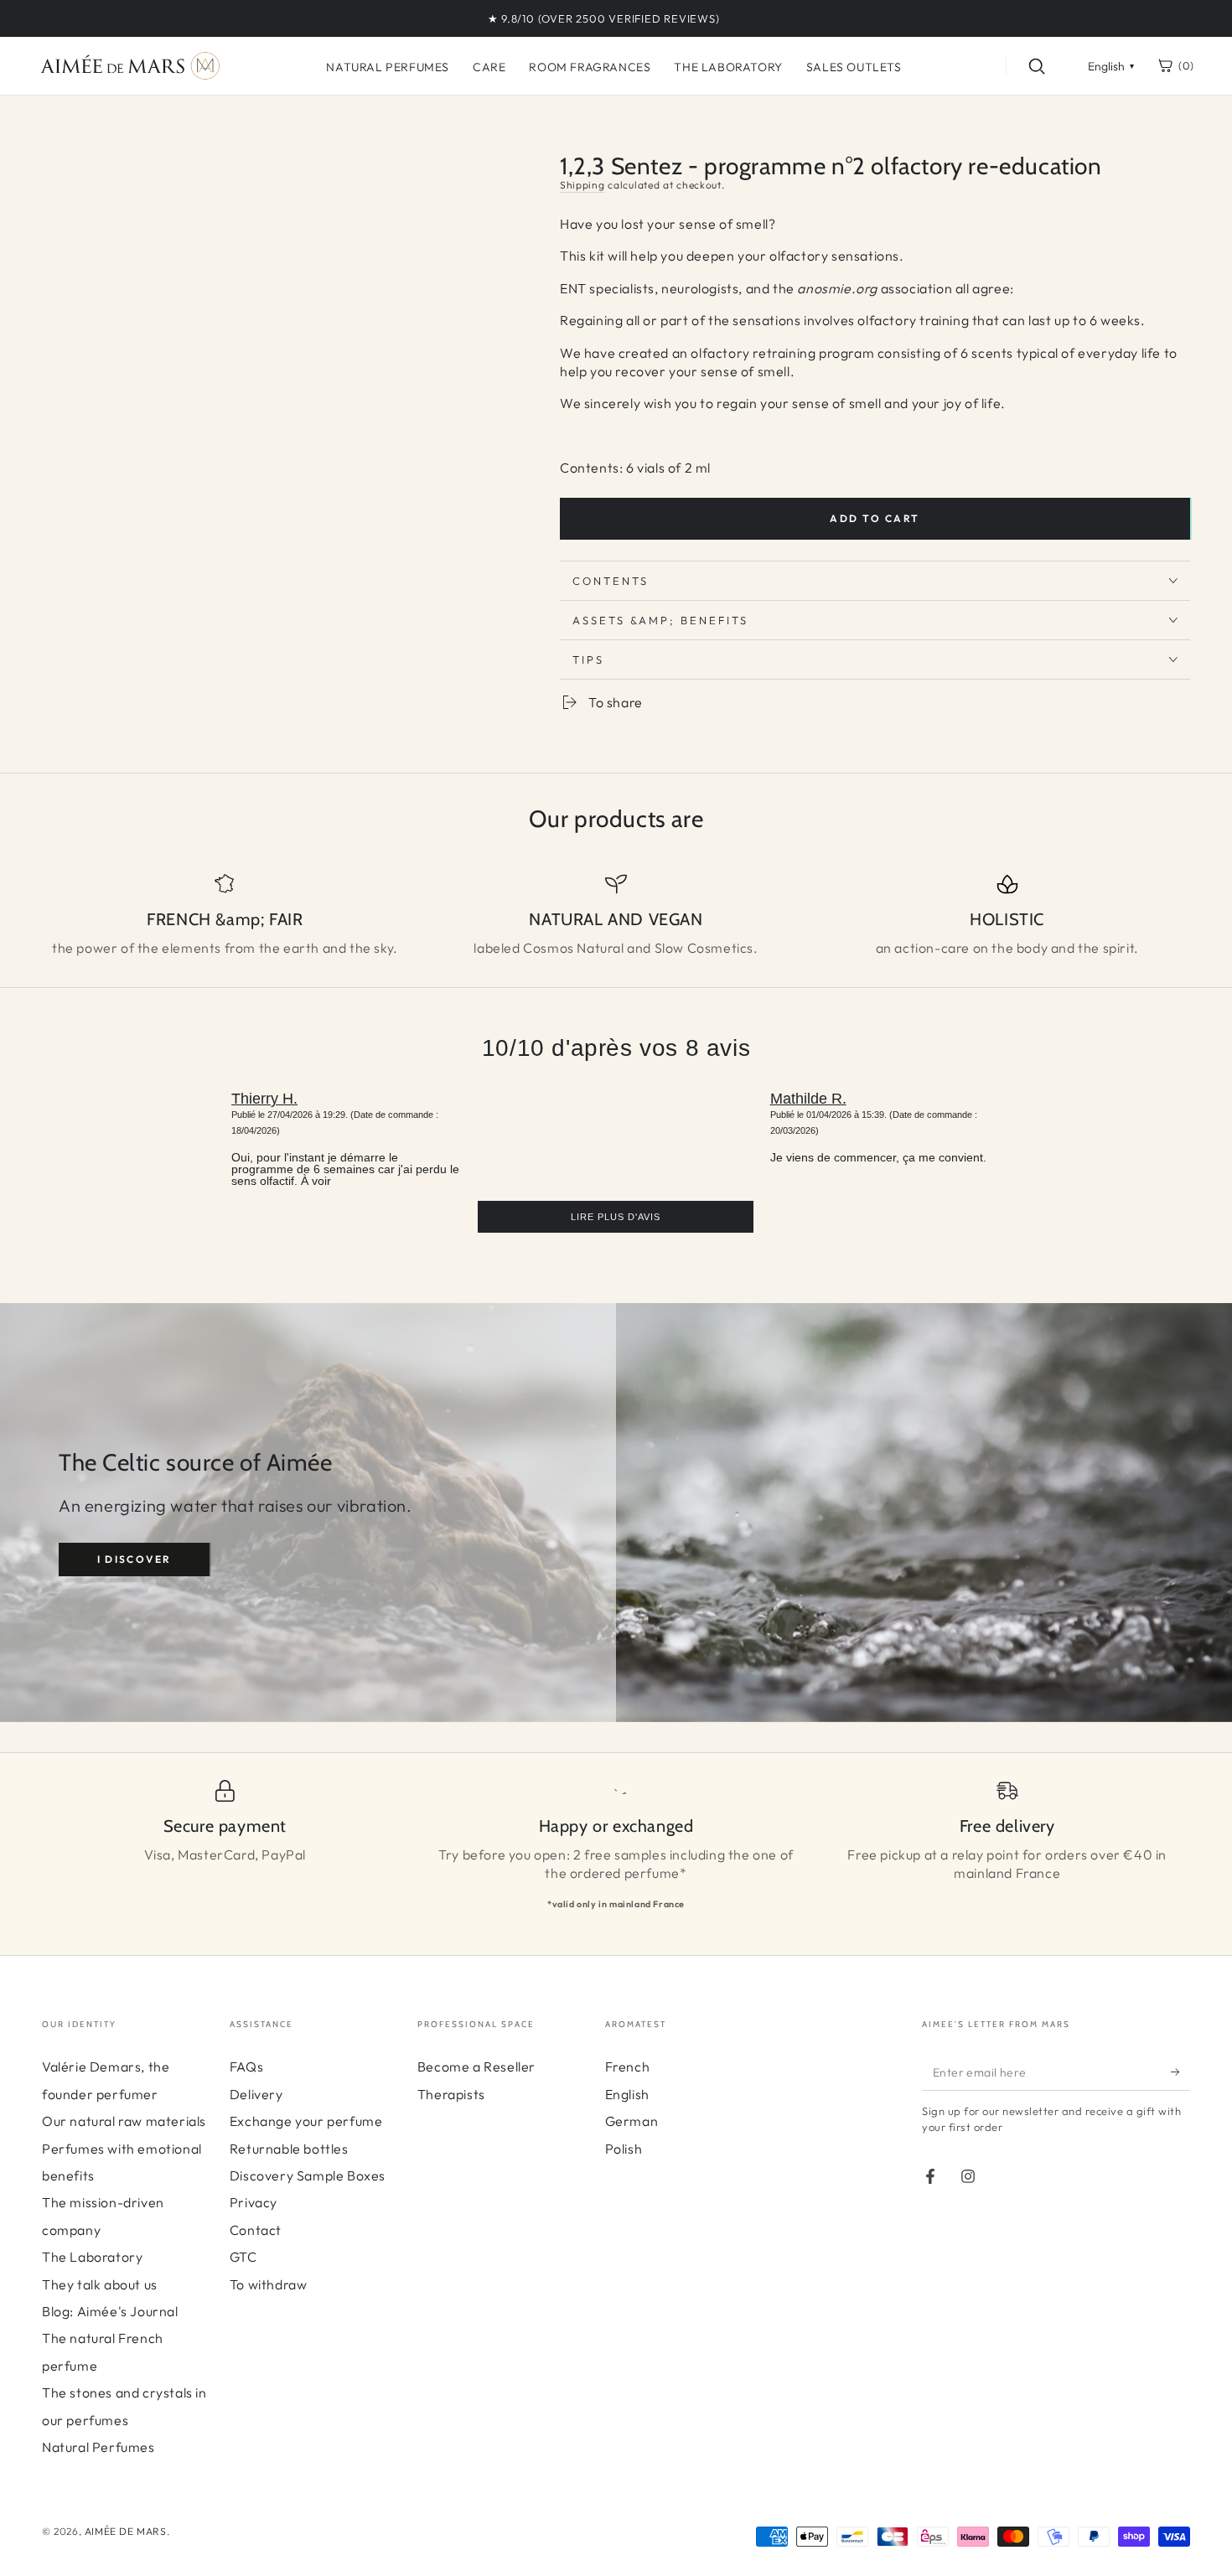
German (632, 2121)
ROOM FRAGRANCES (590, 67)
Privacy (254, 2202)
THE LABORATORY (728, 67)
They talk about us (100, 2284)
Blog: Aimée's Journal (110, 2311)
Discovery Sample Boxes (308, 2175)
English (627, 2094)
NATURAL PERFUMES (388, 67)
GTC (243, 2257)
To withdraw (269, 2284)
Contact (256, 2230)
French (628, 2066)
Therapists (451, 2094)
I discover (135, 1559)
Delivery (256, 2094)
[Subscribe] (1180, 2072)
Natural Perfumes (98, 2447)
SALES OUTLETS (854, 67)
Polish (624, 2149)
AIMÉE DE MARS (126, 2531)
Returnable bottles (289, 2149)
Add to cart (875, 518)
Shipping (582, 185)
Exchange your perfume (306, 2121)
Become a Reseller (476, 2066)
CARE (489, 67)
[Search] (1037, 66)
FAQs (246, 2066)
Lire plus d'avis (616, 1217)
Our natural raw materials (124, 2121)
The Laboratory (92, 2257)
